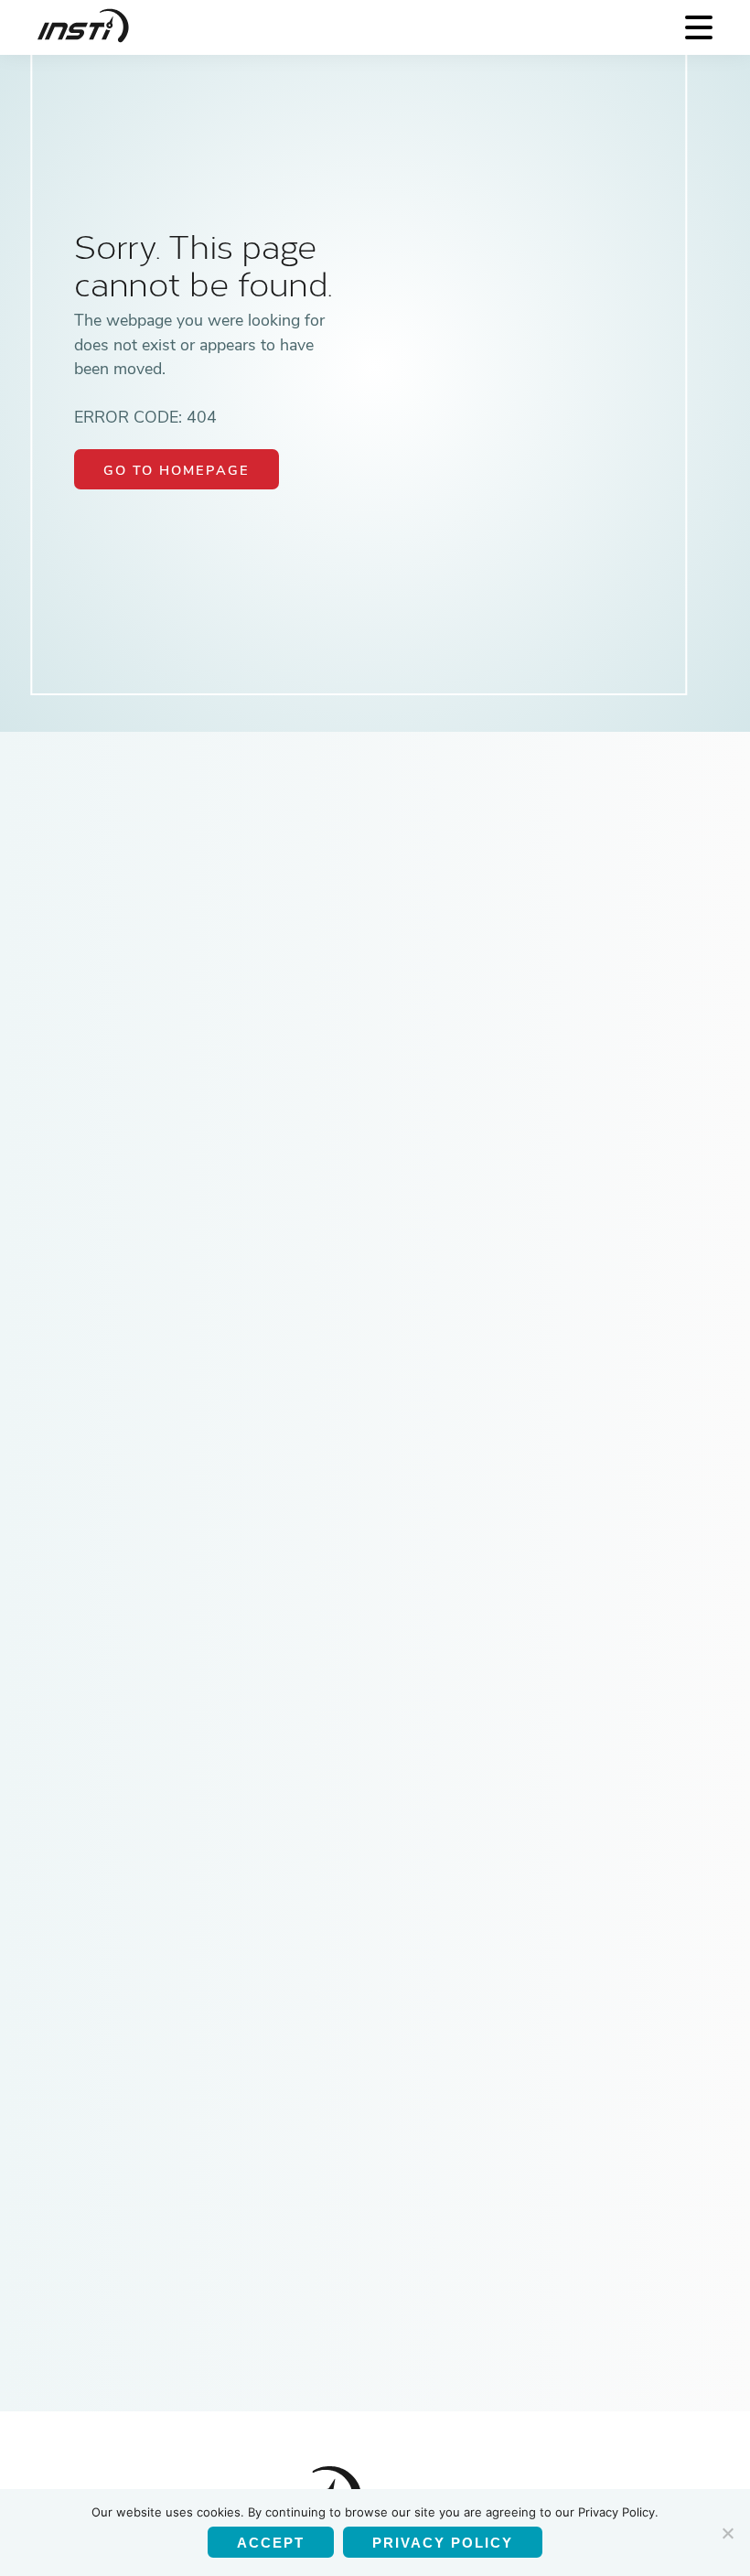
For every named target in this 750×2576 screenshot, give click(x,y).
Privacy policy (443, 2543)
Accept (271, 2543)
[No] (727, 2533)
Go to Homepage (177, 470)
